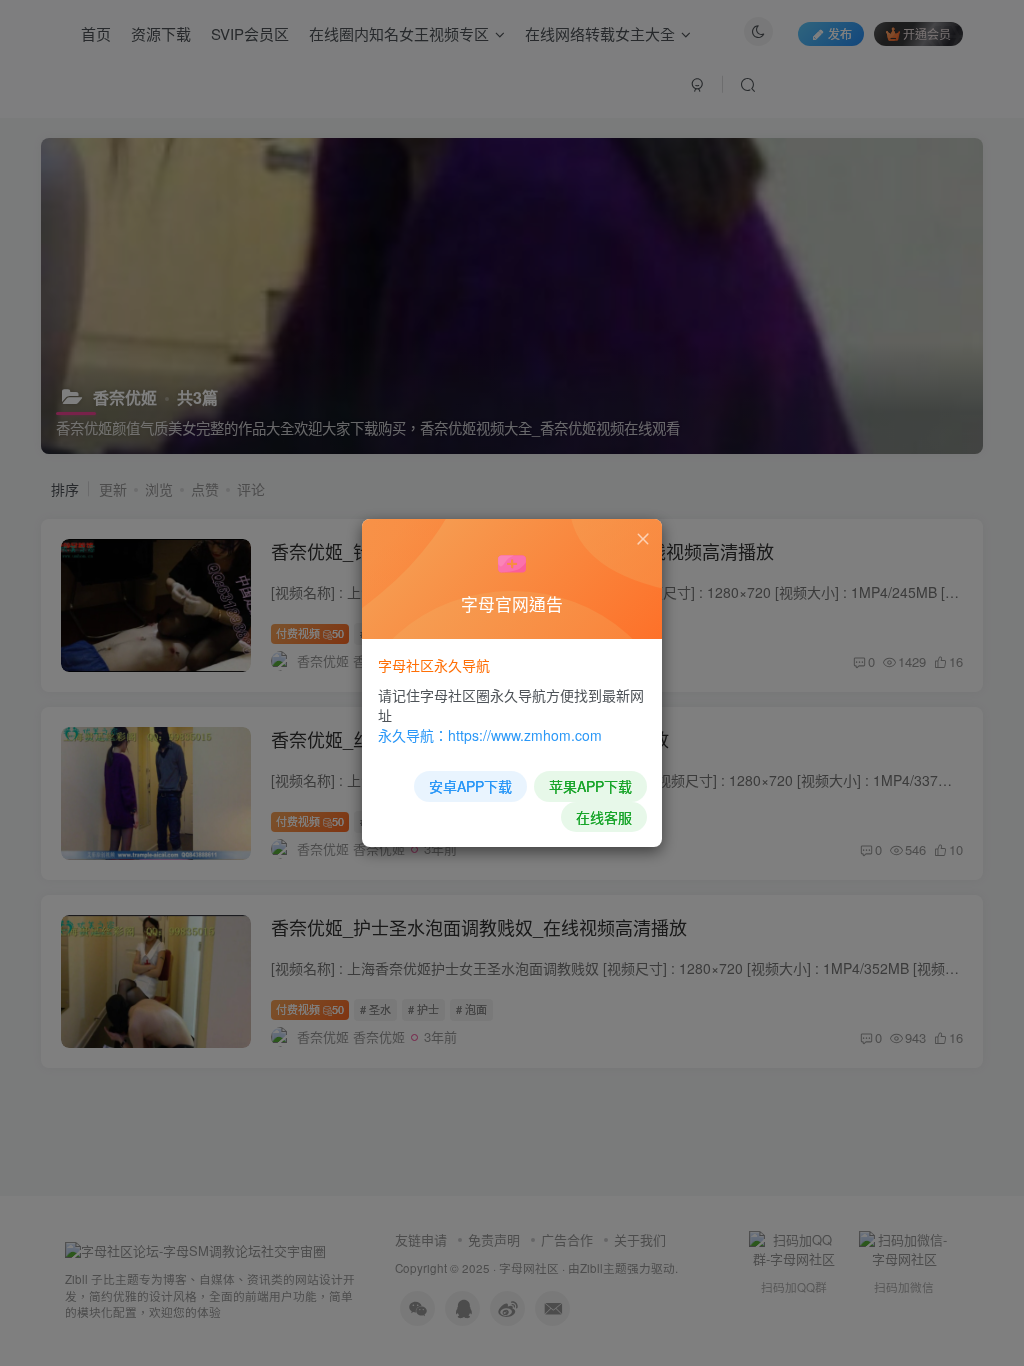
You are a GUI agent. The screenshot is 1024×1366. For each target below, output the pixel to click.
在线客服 (604, 817)
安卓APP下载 (470, 786)
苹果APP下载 (590, 786)
